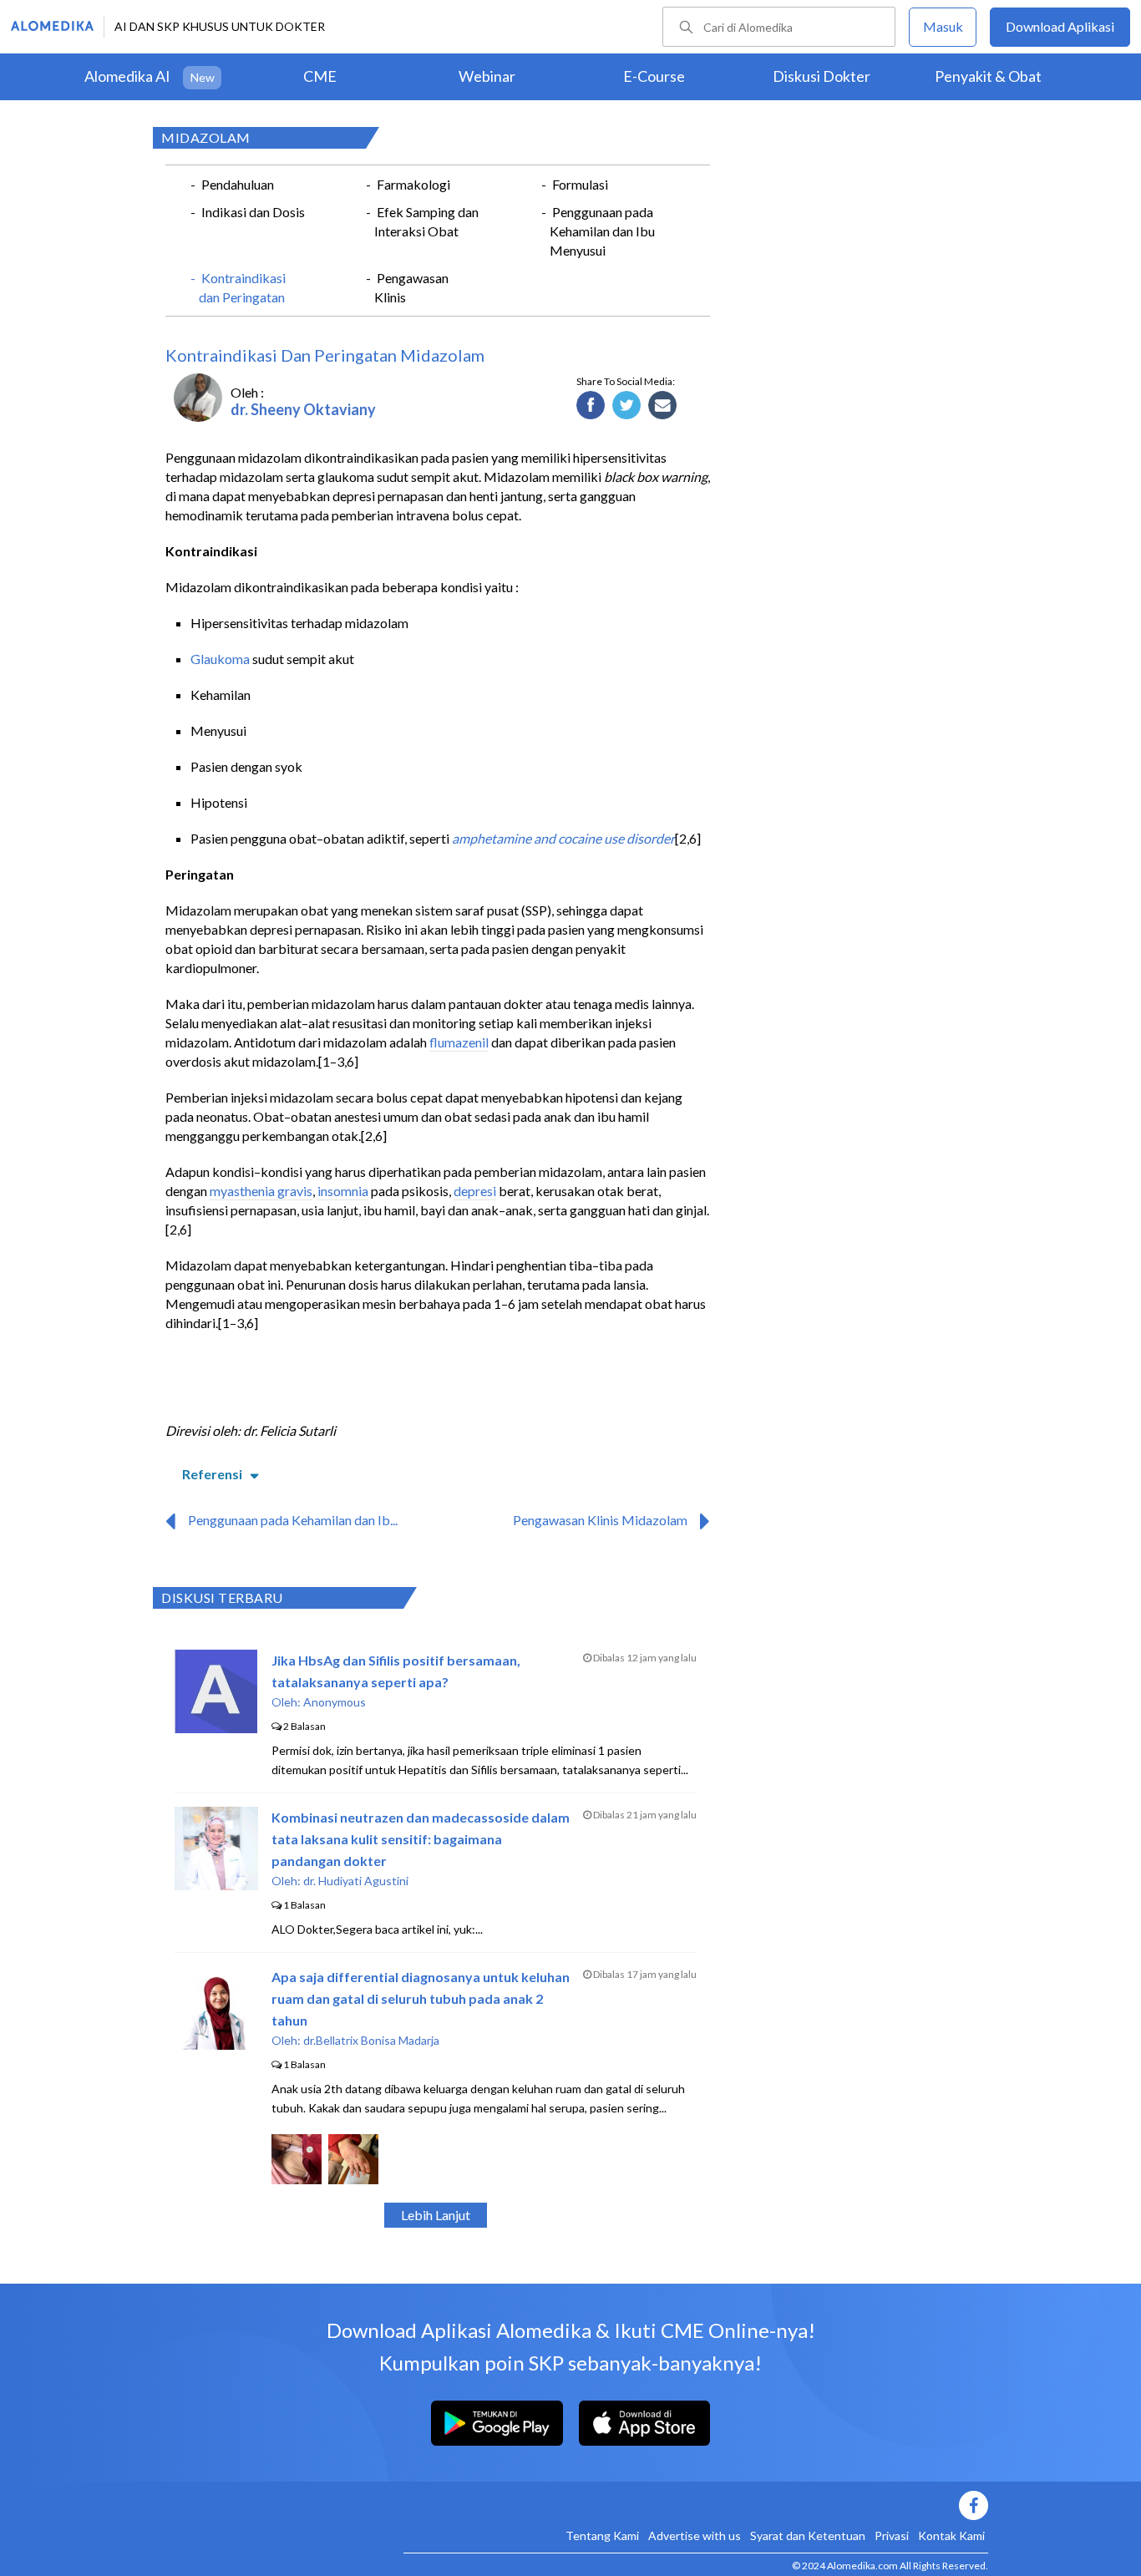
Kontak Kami (951, 2535)
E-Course (654, 76)
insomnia (343, 1191)
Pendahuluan (238, 184)
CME (320, 76)
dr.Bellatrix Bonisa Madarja (371, 2040)
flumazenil (459, 1042)
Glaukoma (220, 659)
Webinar (487, 76)
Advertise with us (695, 2535)
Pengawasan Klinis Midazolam (600, 1520)
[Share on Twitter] (627, 406)
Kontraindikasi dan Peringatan (242, 287)
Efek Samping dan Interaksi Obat (426, 221)
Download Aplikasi (1060, 26)
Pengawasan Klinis (411, 287)
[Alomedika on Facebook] (696, 2505)
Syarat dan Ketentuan (808, 2535)
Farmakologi (413, 184)
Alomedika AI (127, 76)
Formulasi (580, 184)
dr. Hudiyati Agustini (356, 1881)
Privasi (892, 2535)
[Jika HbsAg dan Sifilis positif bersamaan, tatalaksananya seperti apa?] (216, 1728)
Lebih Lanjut (436, 2215)
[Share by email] (663, 406)
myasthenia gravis (261, 1191)
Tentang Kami (602, 2535)
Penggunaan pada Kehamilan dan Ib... (293, 1520)
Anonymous (335, 1702)
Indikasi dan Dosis (253, 212)
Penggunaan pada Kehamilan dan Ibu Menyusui (602, 231)
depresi (475, 1191)
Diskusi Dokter (822, 76)
